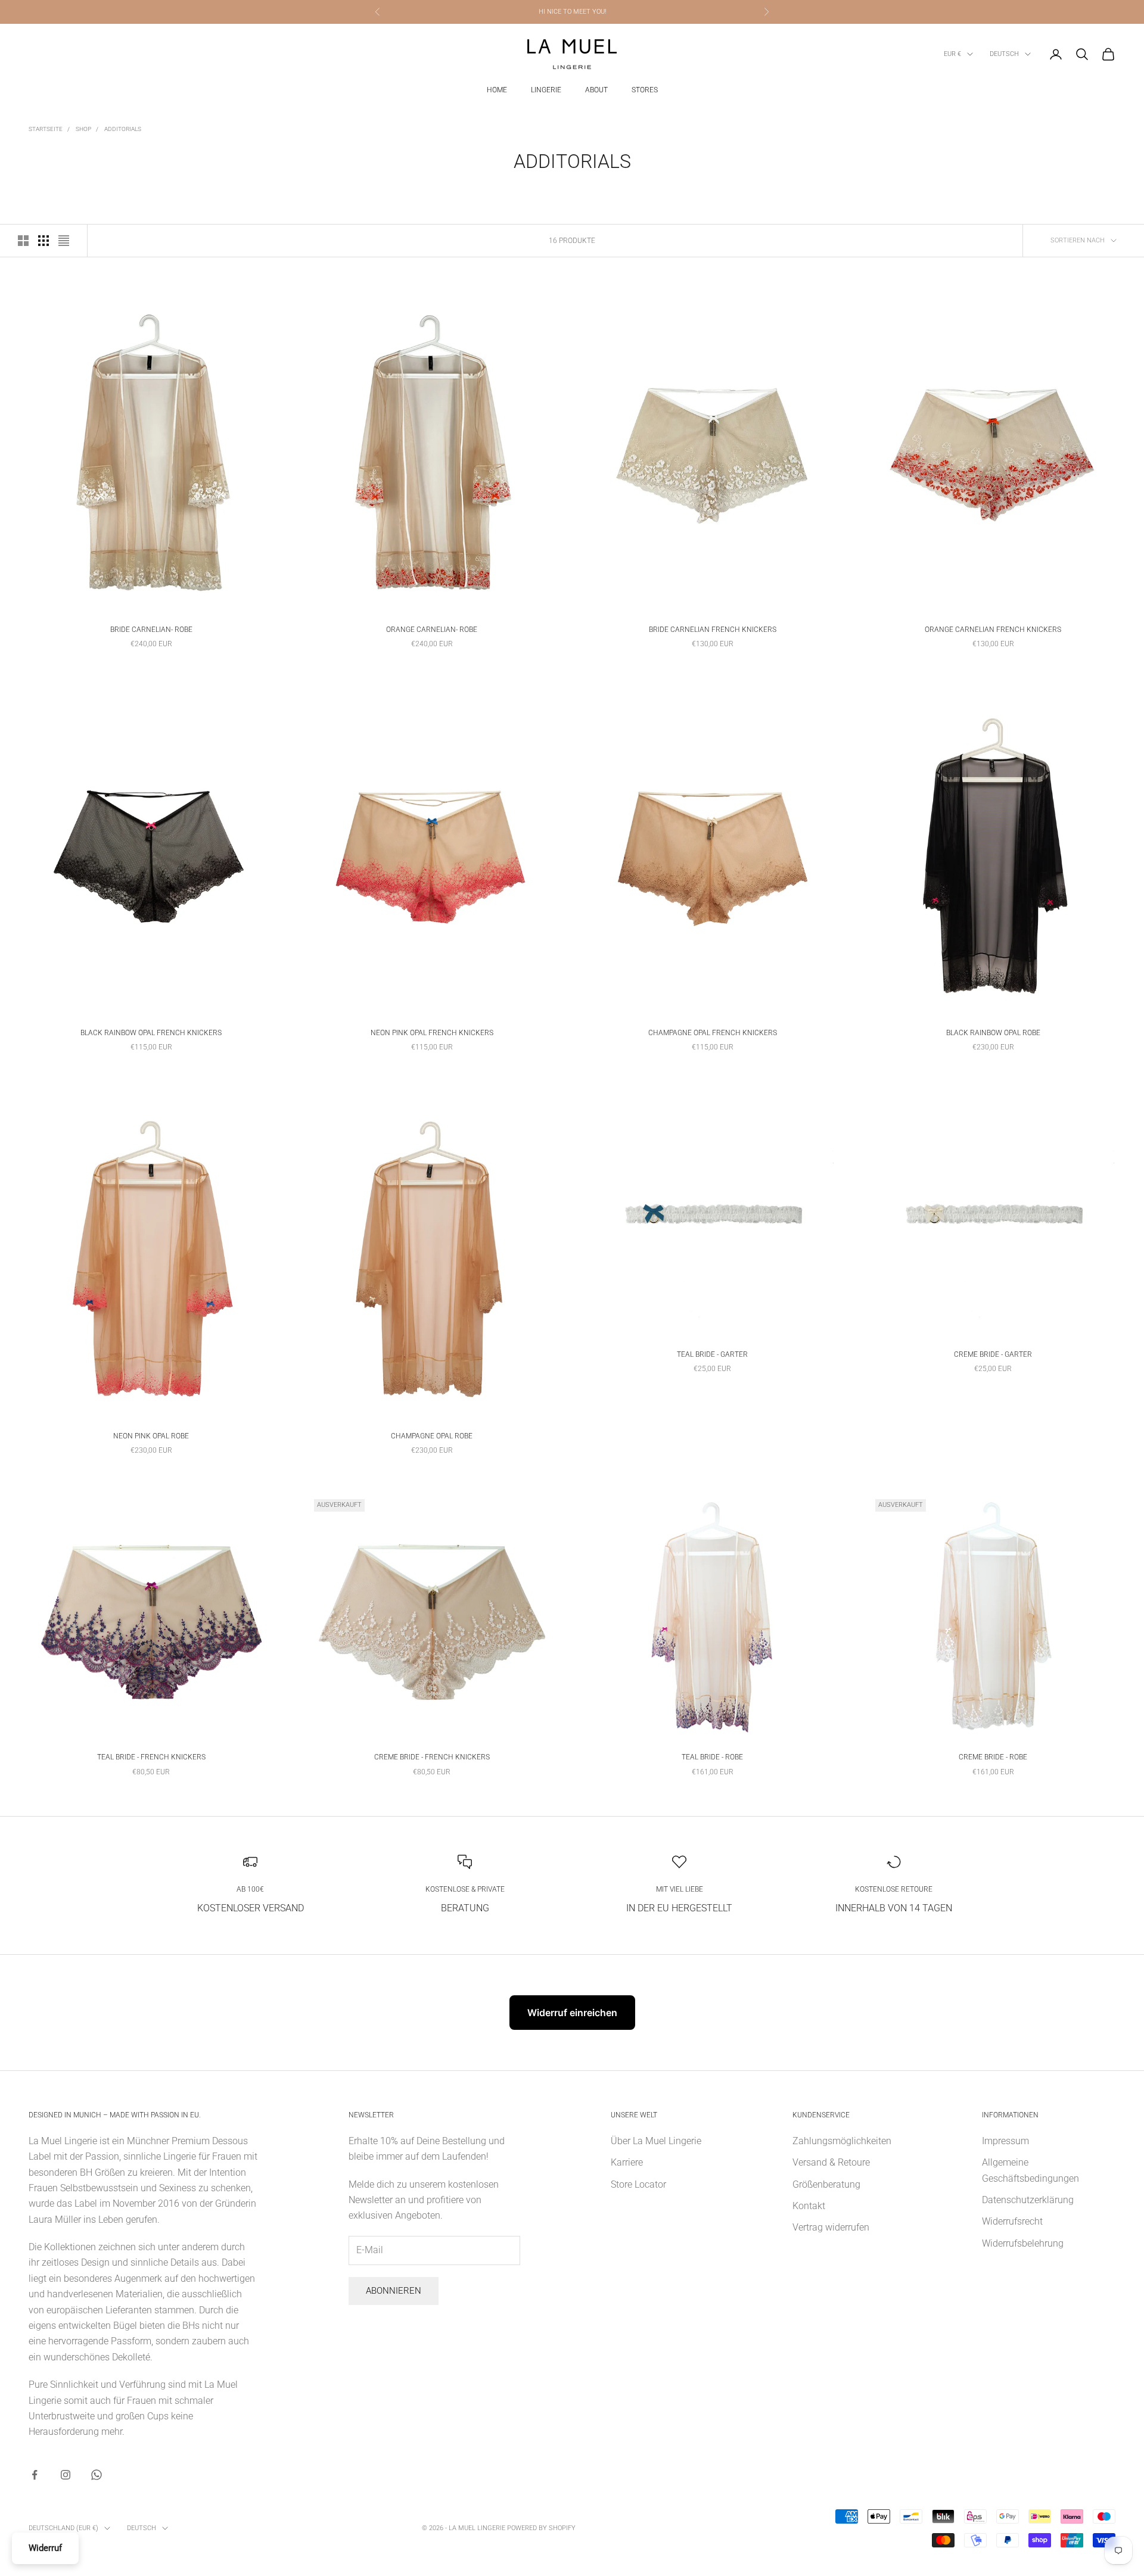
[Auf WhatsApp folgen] (97, 2475)
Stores (645, 90)
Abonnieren (394, 2291)
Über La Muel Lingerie (656, 2141)
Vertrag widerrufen (831, 2227)
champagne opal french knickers (713, 1033)
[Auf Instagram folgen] (66, 2475)
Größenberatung (826, 2184)
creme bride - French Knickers (432, 1757)
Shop (83, 129)
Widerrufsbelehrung (1023, 2243)
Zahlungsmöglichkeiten (842, 2141)
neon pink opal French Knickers (432, 1033)
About (596, 90)
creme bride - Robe (993, 1757)
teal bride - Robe (712, 1757)
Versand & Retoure (831, 2162)
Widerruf (45, 2548)
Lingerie (546, 90)
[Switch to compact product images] (64, 241)
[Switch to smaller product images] (43, 241)
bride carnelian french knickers (713, 630)
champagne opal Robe (432, 1436)
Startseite (46, 129)
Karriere (627, 2162)
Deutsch (1004, 54)
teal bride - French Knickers (151, 1757)
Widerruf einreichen (572, 2013)
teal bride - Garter (712, 1354)
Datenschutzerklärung (1028, 2200)
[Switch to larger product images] (23, 241)
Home (497, 90)
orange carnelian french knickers (993, 630)
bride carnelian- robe (151, 630)
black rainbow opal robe (993, 1033)
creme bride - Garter (993, 1354)
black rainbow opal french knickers (151, 1033)
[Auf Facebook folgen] (35, 2475)
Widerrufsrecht (1012, 2221)
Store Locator (638, 2184)
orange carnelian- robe (432, 630)
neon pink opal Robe (151, 1436)
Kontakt (809, 2206)
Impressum (1005, 2141)
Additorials (123, 129)
